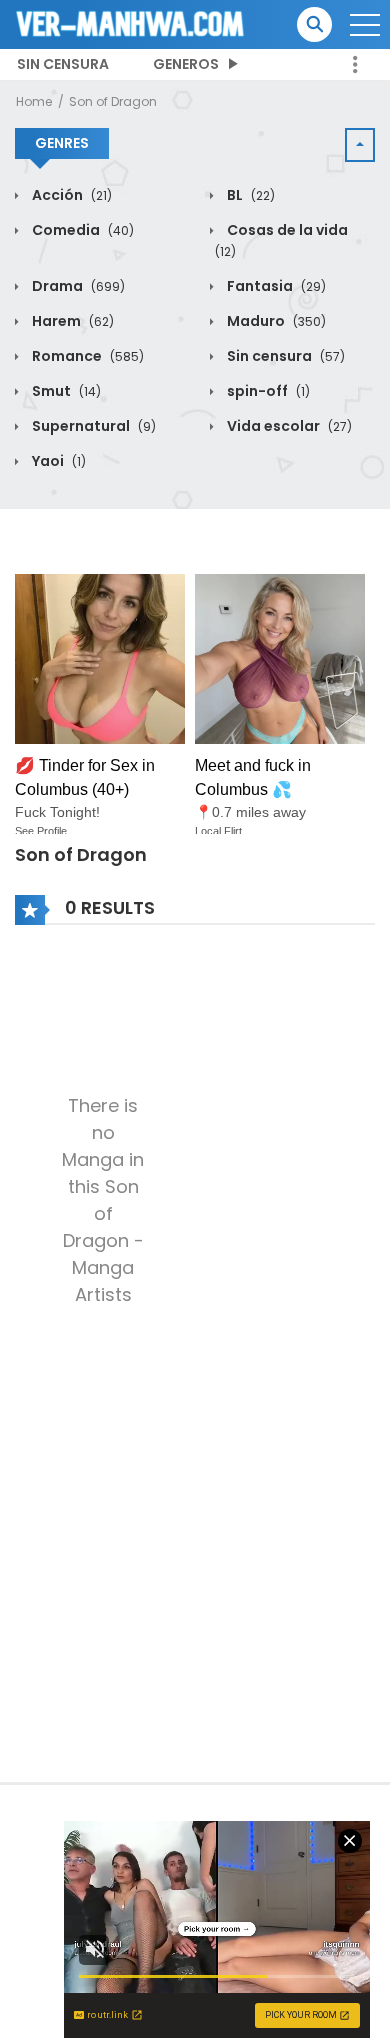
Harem (71, 321)
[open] (365, 25)
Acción (70, 195)
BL (249, 195)
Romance (86, 356)
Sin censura (63, 64)
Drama (77, 286)
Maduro (275, 321)
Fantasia (275, 286)
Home (34, 101)
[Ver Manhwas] (131, 23)
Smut (65, 391)
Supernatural (92, 426)
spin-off (267, 391)
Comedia (81, 230)
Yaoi (57, 461)
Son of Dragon (113, 101)
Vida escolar (288, 426)
